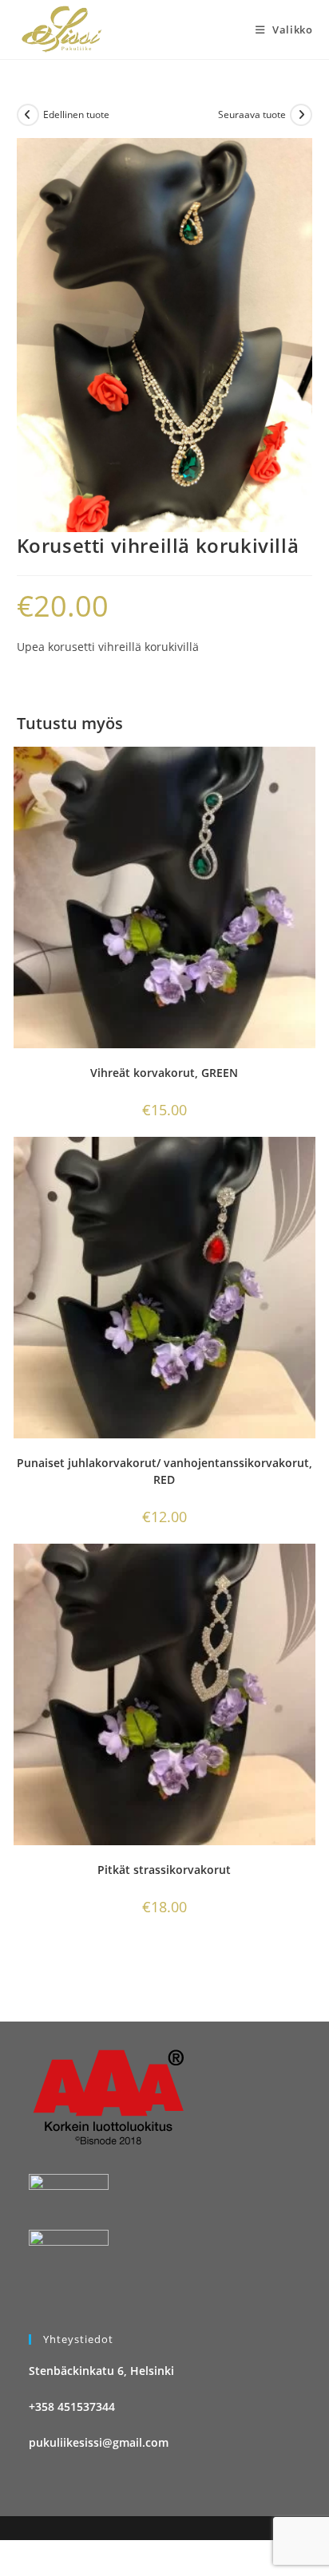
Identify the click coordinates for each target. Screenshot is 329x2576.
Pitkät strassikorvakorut (164, 1870)
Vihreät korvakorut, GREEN (164, 1073)
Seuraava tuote (252, 114)
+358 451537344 (72, 2406)
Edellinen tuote (76, 114)
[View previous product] (28, 115)
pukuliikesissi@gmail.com (99, 2442)
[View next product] (301, 115)
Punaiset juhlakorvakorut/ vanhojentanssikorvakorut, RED (164, 1471)
